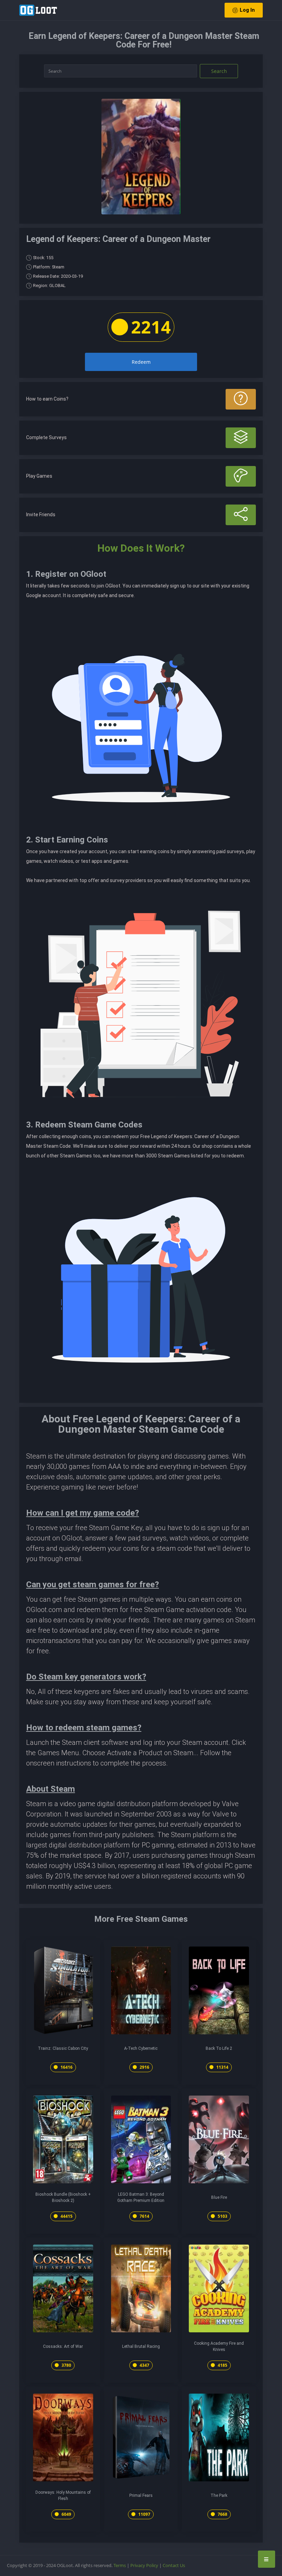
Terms (120, 2565)
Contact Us (174, 2565)
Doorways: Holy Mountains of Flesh (63, 2495)
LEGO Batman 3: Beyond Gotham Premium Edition (141, 2197)
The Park (219, 2495)
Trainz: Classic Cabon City (63, 2048)
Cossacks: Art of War (63, 2346)
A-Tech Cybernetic (141, 2048)
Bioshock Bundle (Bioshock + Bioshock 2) (63, 2197)
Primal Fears (141, 2495)
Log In (247, 10)
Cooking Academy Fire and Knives (219, 2346)
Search (219, 71)
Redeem (141, 362)
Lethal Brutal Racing (141, 2346)
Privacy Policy (144, 2565)
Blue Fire (219, 2197)
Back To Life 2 (219, 2048)
